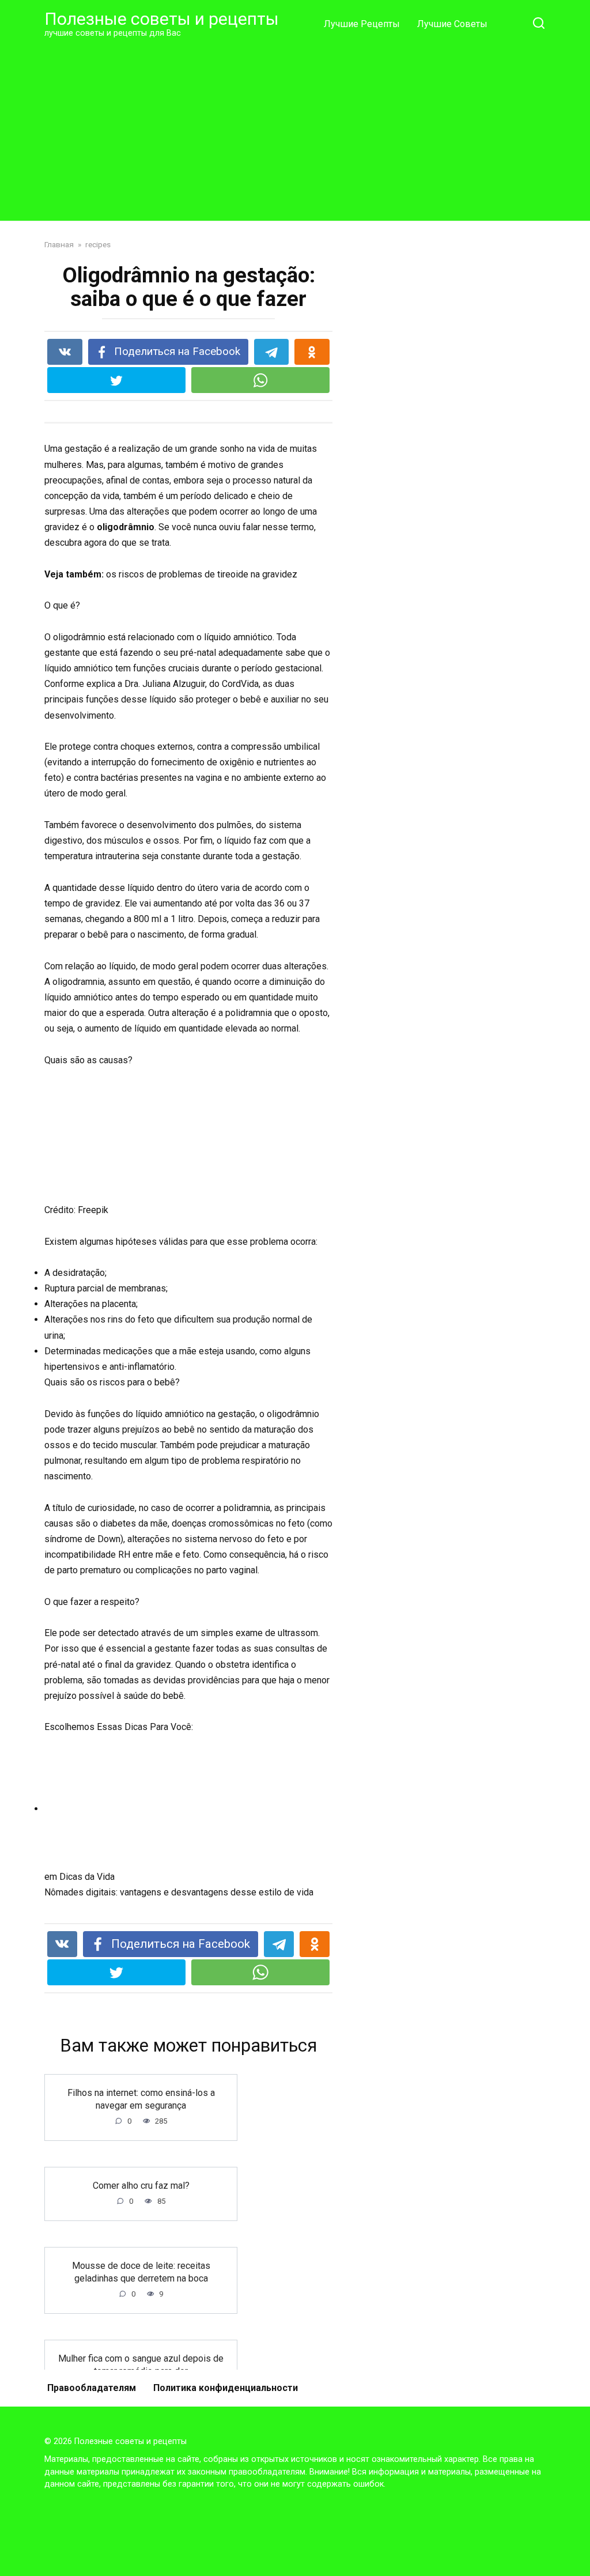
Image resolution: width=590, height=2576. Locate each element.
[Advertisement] (295, 129)
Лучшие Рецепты (362, 24)
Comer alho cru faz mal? (141, 2185)
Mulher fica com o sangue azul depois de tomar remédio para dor (141, 2364)
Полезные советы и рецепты (162, 19)
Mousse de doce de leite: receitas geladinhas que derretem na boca (141, 2271)
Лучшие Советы (452, 24)
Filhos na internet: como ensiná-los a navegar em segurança (141, 2099)
